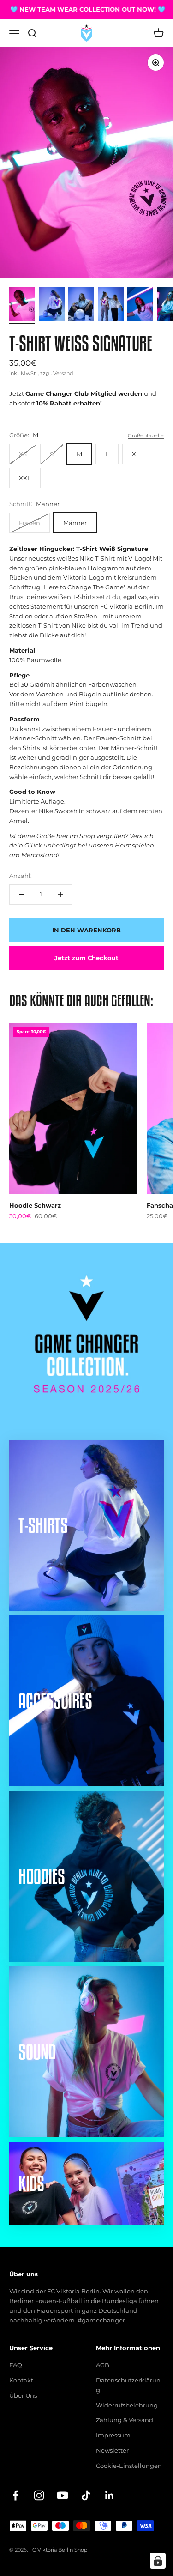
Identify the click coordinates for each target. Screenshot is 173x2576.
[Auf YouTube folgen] (63, 2495)
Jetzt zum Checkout (86, 958)
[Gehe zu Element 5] (140, 305)
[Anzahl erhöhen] (60, 895)
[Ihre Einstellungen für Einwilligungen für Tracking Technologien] (158, 2561)
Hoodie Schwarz (35, 1205)
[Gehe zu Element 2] (52, 305)
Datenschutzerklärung (128, 2385)
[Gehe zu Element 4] (111, 305)
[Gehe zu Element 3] (81, 305)
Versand (63, 373)
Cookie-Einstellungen (129, 2466)
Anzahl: (21, 876)
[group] (86, 1287)
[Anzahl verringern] (21, 895)
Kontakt (21, 2380)
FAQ (16, 2365)
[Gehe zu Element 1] (22, 305)
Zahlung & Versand (125, 2420)
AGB (103, 2365)
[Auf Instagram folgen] (39, 2495)
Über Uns (23, 2395)
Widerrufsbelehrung (127, 2405)
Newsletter (112, 2450)
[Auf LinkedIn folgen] (110, 2495)
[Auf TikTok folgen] (86, 2495)
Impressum (113, 2435)
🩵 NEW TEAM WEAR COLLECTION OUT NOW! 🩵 (83, 9)
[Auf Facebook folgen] (15, 2495)
